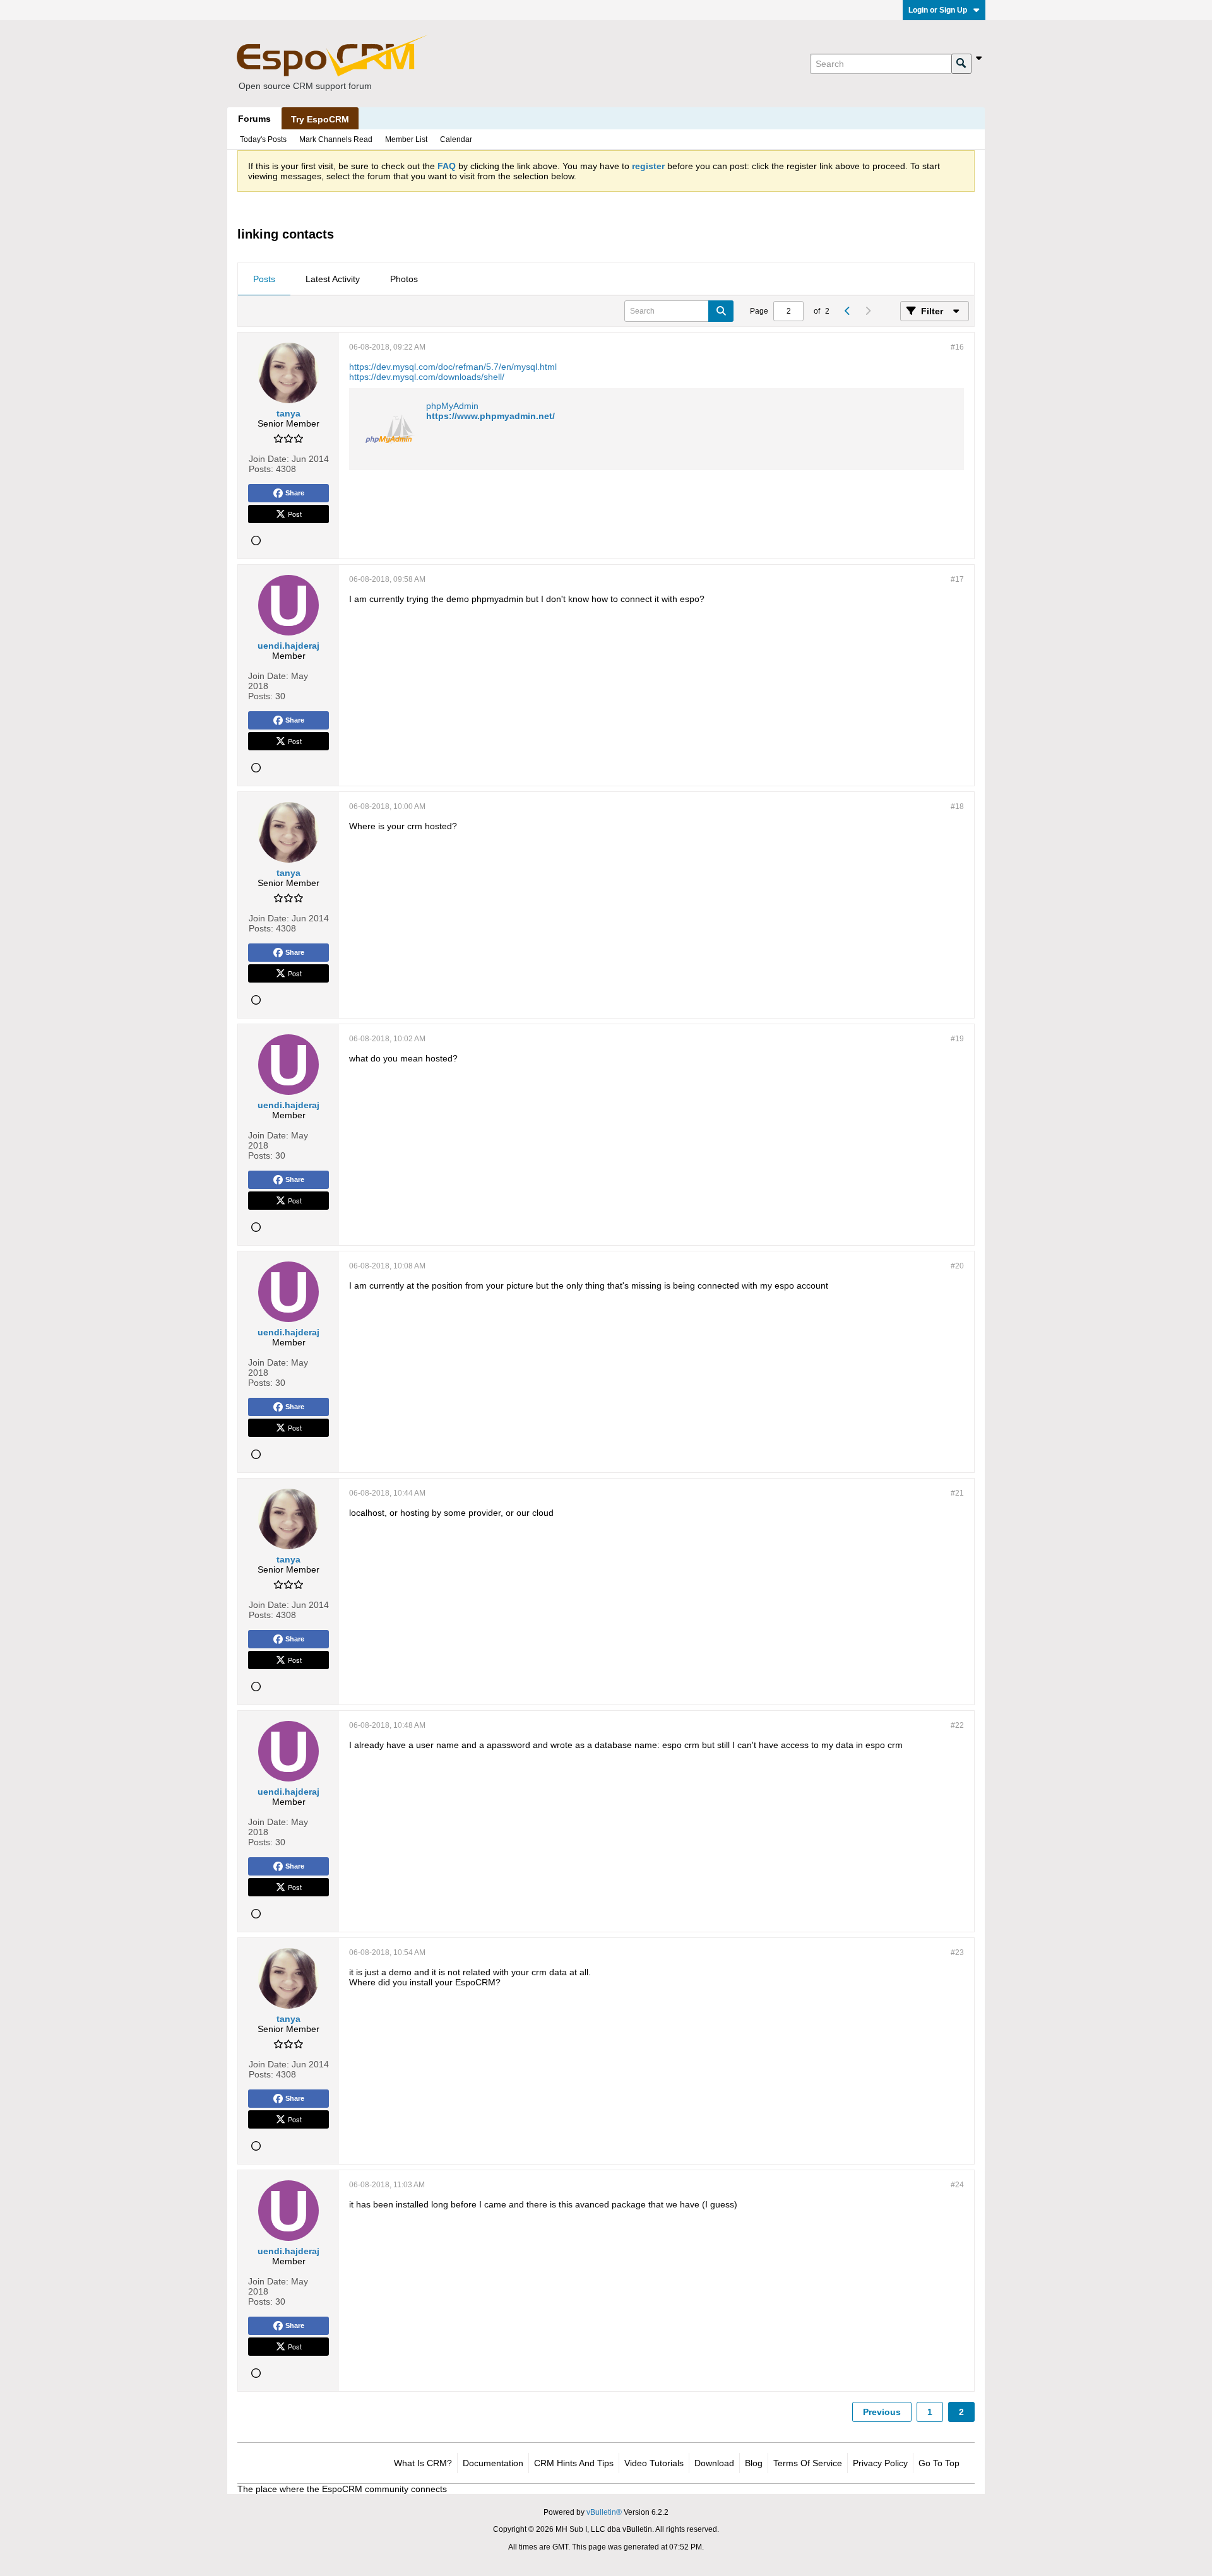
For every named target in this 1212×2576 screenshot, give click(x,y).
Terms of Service (808, 2463)
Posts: (261, 469)
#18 (957, 806)
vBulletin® (604, 2512)
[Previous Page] (847, 311)
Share (295, 493)
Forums (254, 119)
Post (295, 514)
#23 (957, 1953)
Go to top (939, 2463)
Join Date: (269, 459)
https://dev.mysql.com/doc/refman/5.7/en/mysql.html (453, 367)
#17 (957, 579)
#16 (957, 347)
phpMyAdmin (452, 406)
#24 (957, 2185)
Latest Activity (333, 279)
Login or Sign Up (938, 10)
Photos (404, 279)
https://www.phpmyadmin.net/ (490, 416)
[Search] (961, 64)
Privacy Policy (880, 2463)
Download (714, 2463)
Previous (882, 2412)
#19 (957, 1039)
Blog (754, 2463)
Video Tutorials (654, 2463)
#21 (957, 1493)
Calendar (456, 139)
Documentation (493, 2463)
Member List (406, 139)
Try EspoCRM (320, 119)
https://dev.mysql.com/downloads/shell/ (427, 377)
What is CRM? (423, 2463)
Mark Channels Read (336, 139)
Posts (264, 279)
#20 (957, 1266)
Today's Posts (263, 139)
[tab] (264, 280)
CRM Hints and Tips (574, 2463)
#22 (957, 1725)
